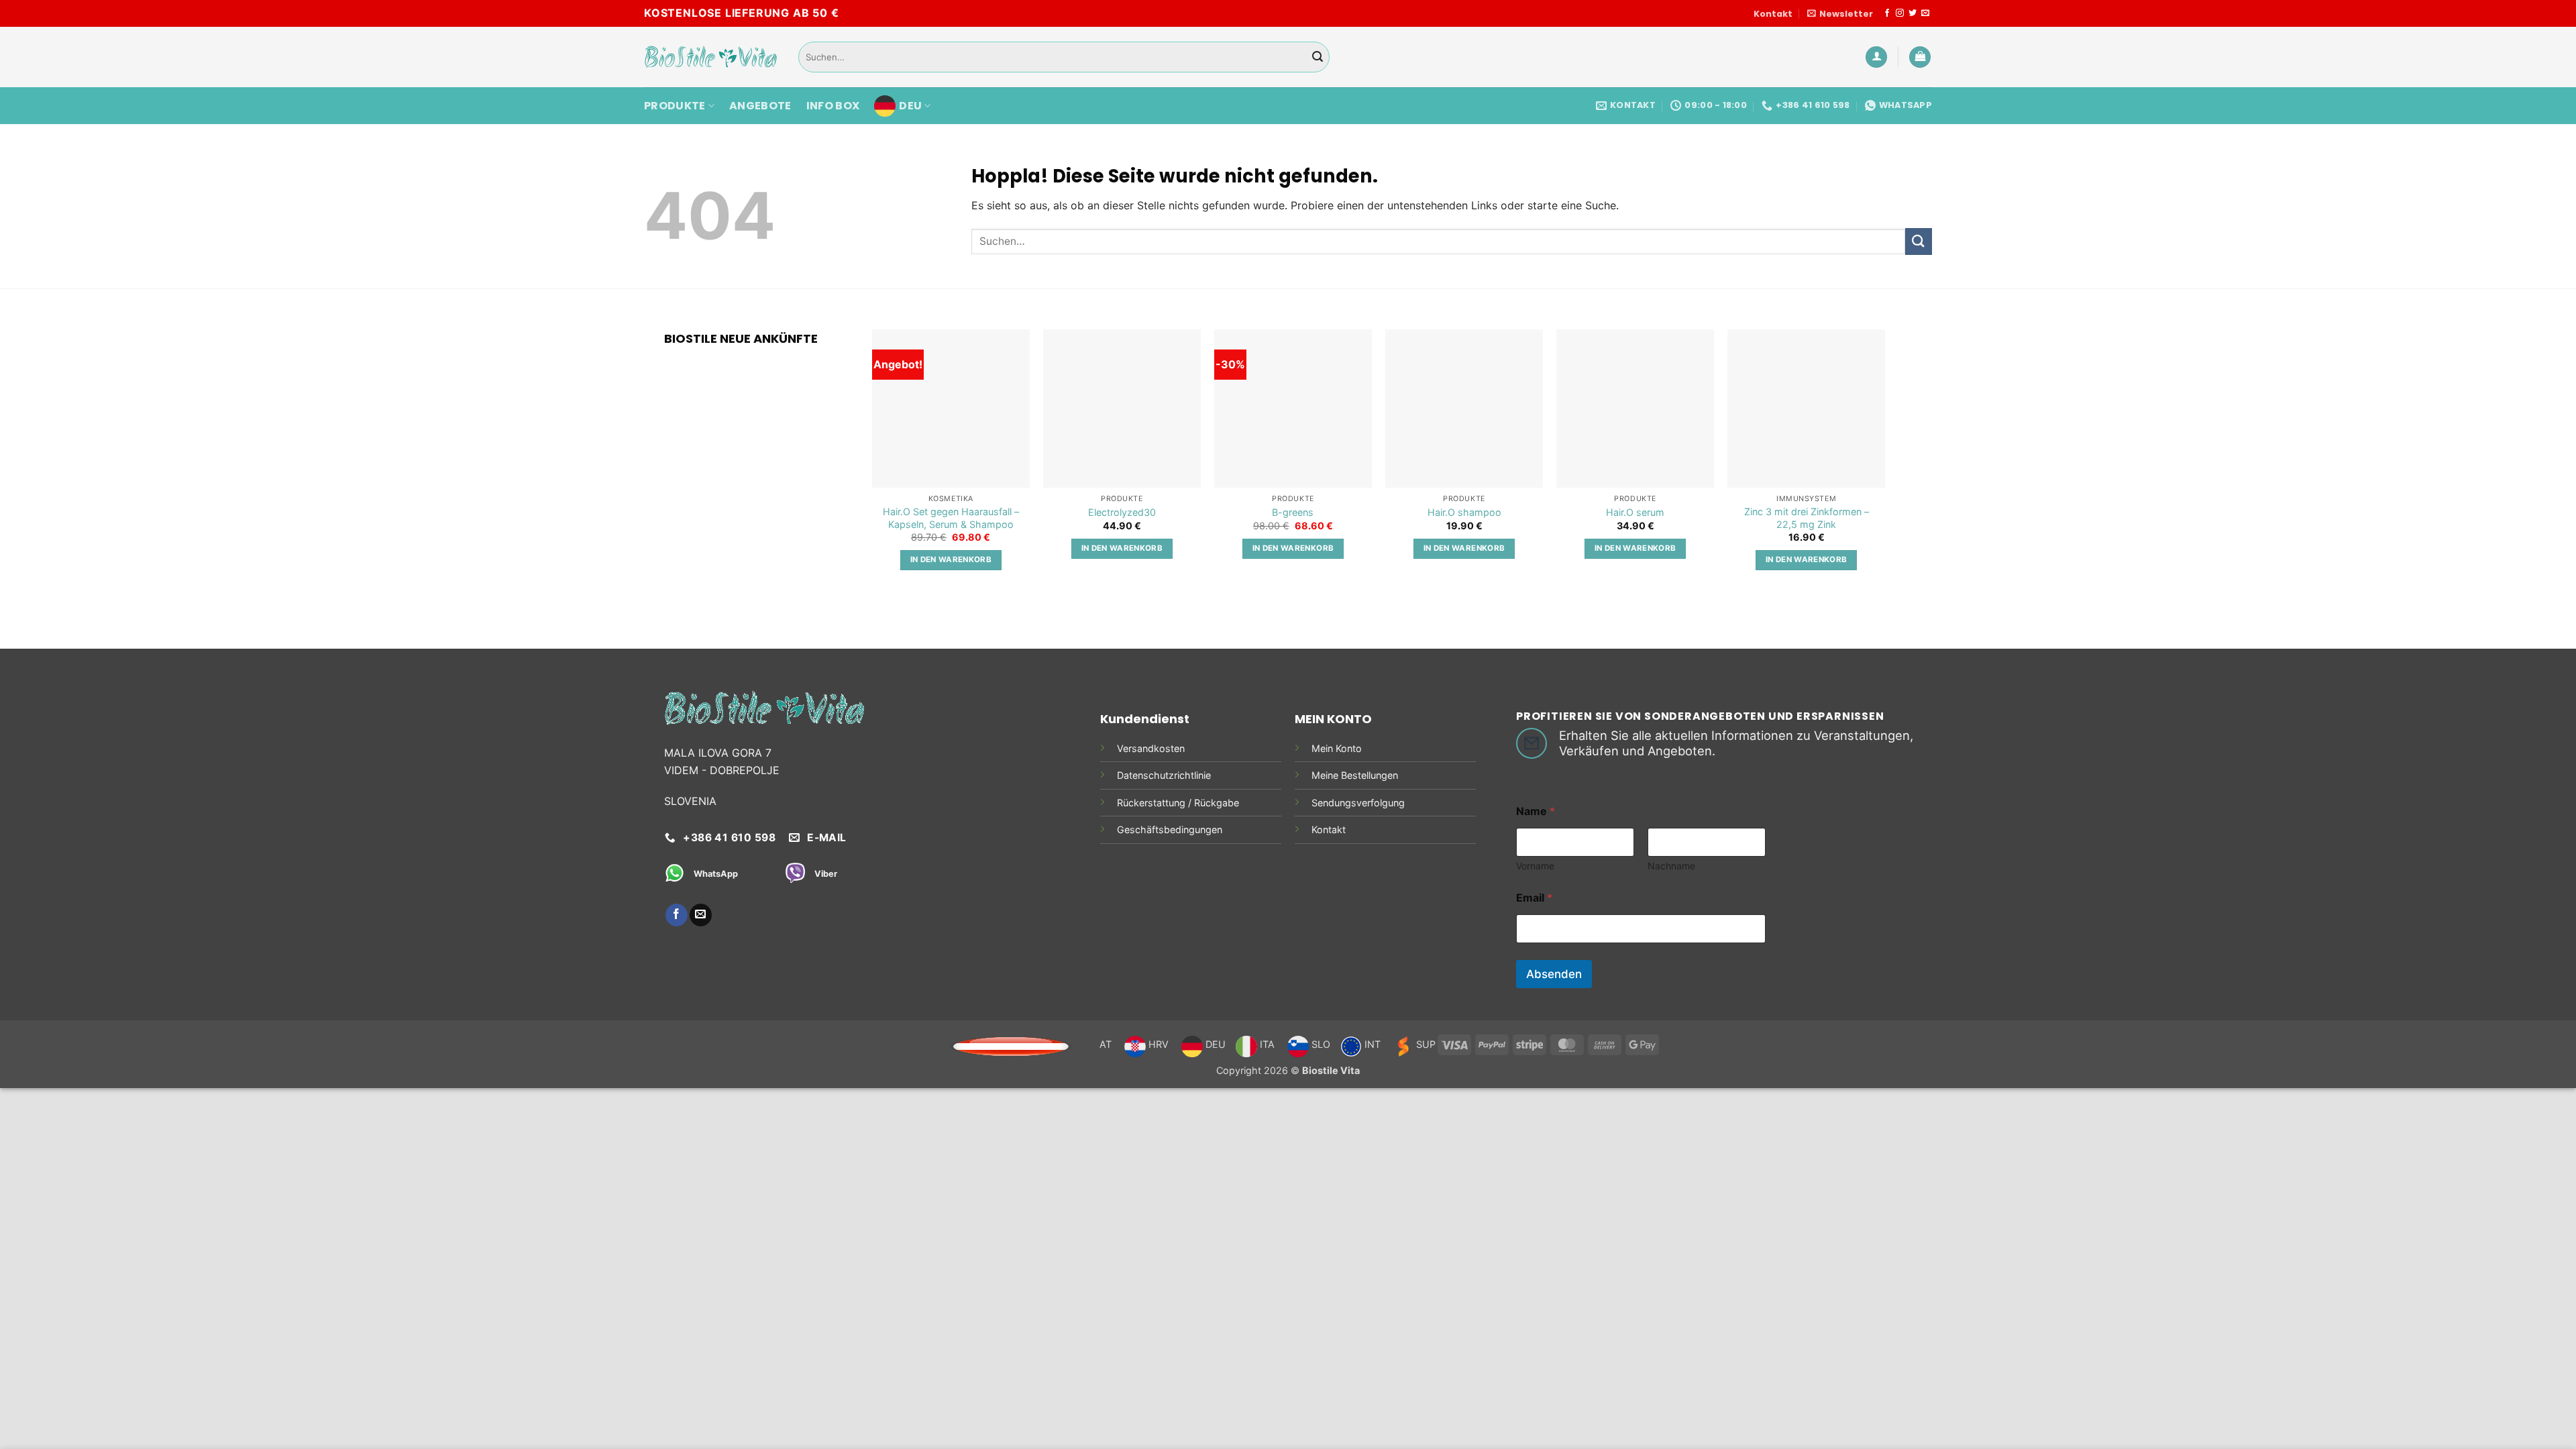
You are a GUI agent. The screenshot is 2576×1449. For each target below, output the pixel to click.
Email (1534, 898)
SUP (1425, 1044)
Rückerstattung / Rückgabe (1178, 803)
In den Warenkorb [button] (951, 559)
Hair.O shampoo (1464, 512)
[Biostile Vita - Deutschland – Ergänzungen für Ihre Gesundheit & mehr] (711, 57)
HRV (1157, 1044)
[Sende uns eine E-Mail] (1925, 13)
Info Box (833, 106)
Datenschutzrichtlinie (1164, 775)
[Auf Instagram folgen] (1900, 13)
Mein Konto (1337, 748)
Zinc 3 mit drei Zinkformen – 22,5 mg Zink (1807, 518)
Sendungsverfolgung (1358, 803)
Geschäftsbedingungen (1170, 829)
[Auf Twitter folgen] (1913, 13)
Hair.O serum (1635, 512)
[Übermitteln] (1318, 57)
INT (1371, 1044)
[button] (1840, 14)
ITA (1266, 1044)
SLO (1320, 1044)
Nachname (1671, 866)
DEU (910, 106)
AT (1106, 1044)
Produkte (675, 106)
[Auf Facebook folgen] (1887, 13)
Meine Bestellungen (1355, 775)
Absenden (1554, 974)
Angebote (760, 106)
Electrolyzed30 (1122, 512)
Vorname (1535, 866)
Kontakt (1773, 14)
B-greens (1293, 512)
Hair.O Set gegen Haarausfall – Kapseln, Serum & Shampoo (951, 518)
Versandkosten (1151, 748)
